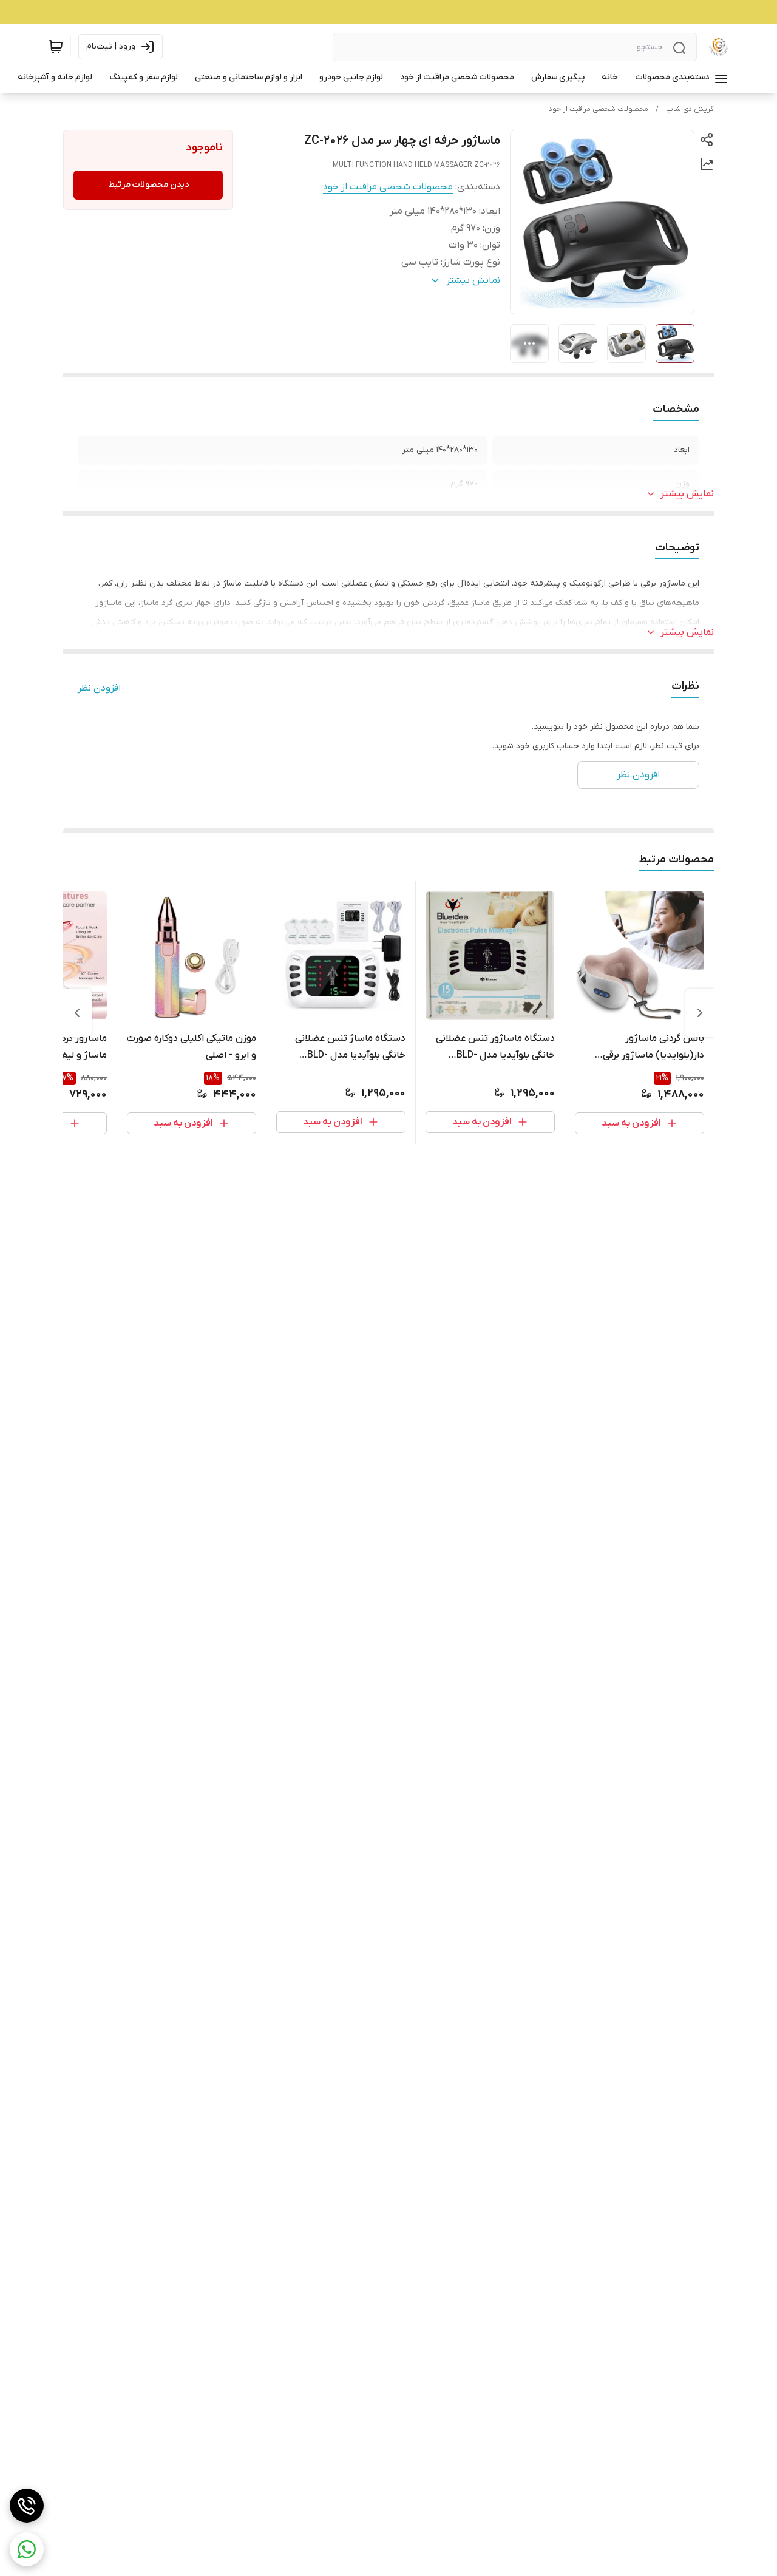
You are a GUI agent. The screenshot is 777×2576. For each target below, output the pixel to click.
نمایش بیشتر (687, 494)
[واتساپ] (27, 2549)
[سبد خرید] (56, 47)
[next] (77, 1013)
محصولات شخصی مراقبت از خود (599, 109)
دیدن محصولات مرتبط (148, 185)
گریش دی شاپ (690, 109)
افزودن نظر (99, 688)
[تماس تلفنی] (27, 2506)
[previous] (700, 1013)
